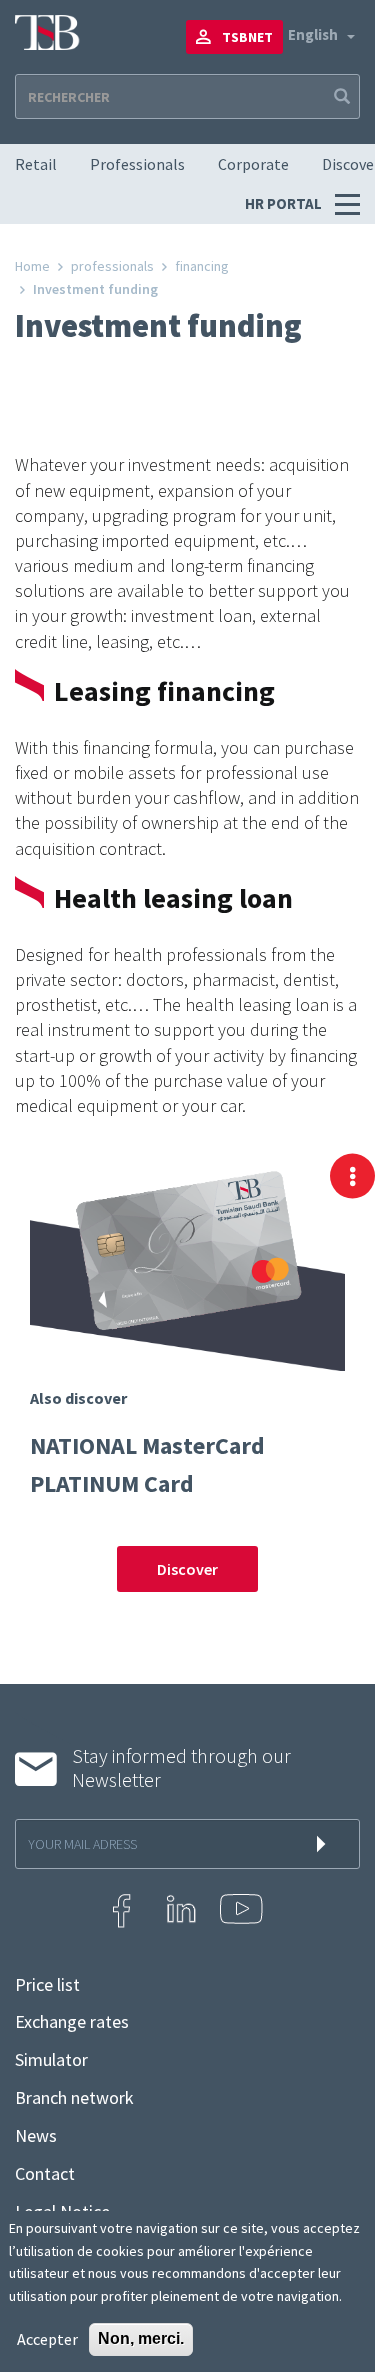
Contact (45, 2174)
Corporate (253, 164)
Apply (340, 96)
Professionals (137, 164)
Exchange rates (72, 2022)
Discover (187, 1569)
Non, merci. (141, 2338)
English (313, 34)
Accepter (47, 2339)
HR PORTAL (285, 203)
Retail (36, 164)
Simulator (51, 2060)
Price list (47, 1985)
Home (32, 266)
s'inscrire (325, 1844)
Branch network (74, 2098)
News (36, 2136)
